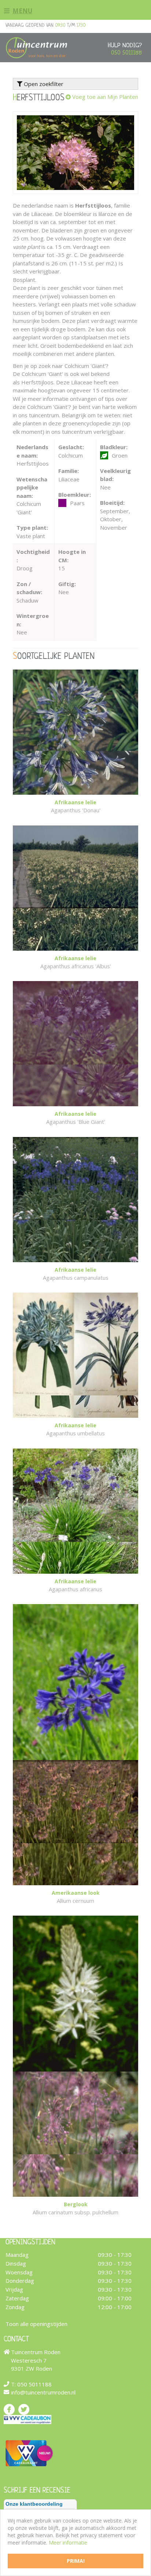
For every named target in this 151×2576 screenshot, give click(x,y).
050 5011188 (126, 53)
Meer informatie (68, 2543)
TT (24, 2409)
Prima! (76, 2561)
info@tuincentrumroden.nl (43, 2392)
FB (9, 2409)
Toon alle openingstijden (36, 2324)
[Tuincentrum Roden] (36, 48)
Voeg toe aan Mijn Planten (105, 97)
